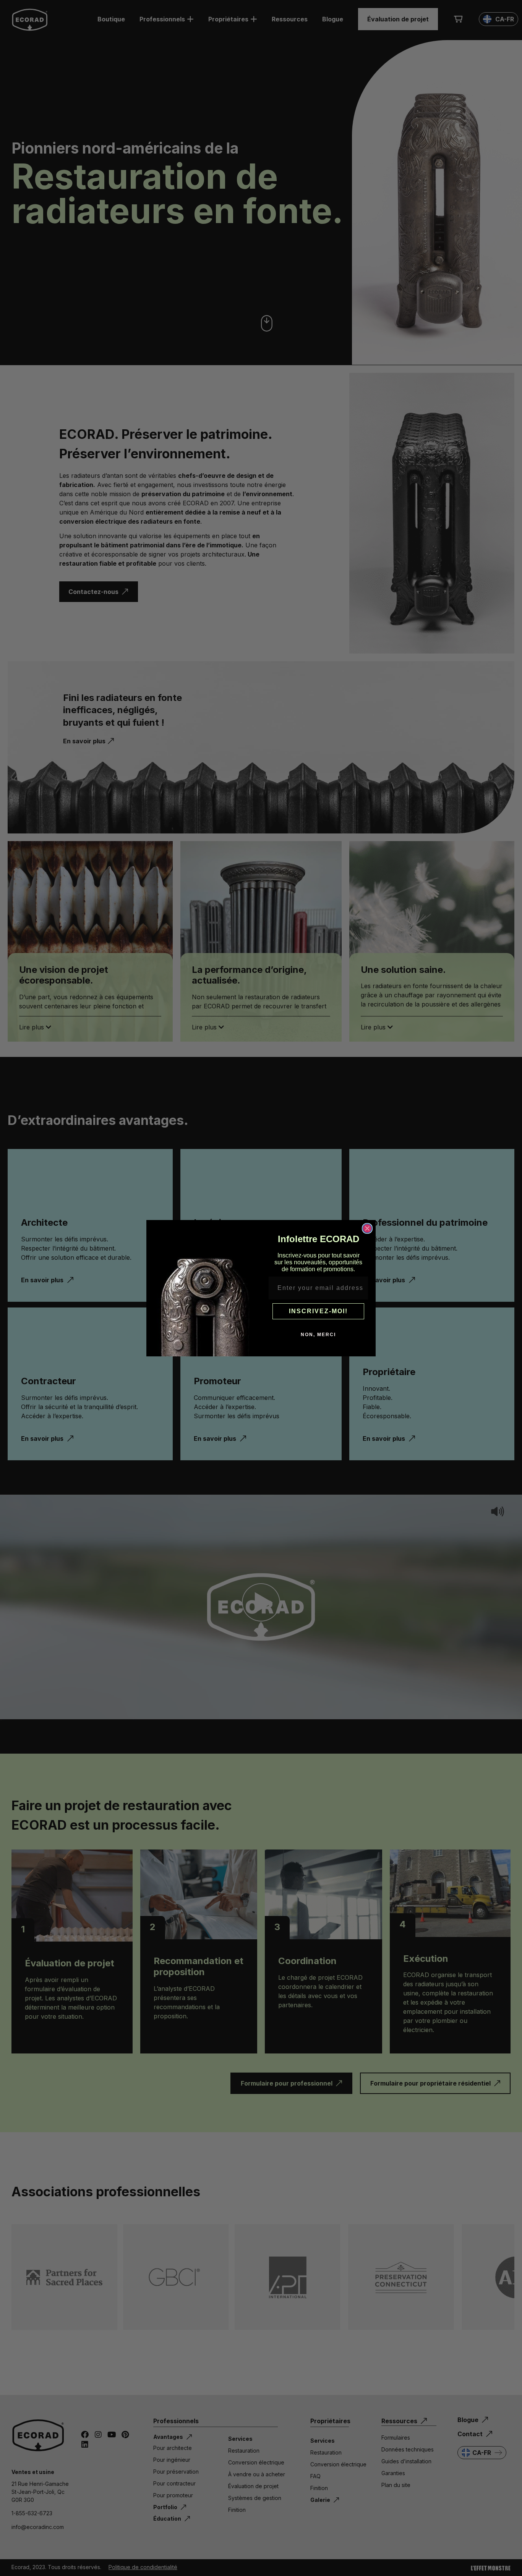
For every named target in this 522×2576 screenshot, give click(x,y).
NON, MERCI (318, 1335)
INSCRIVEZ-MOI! (318, 1311)
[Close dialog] (367, 1228)
